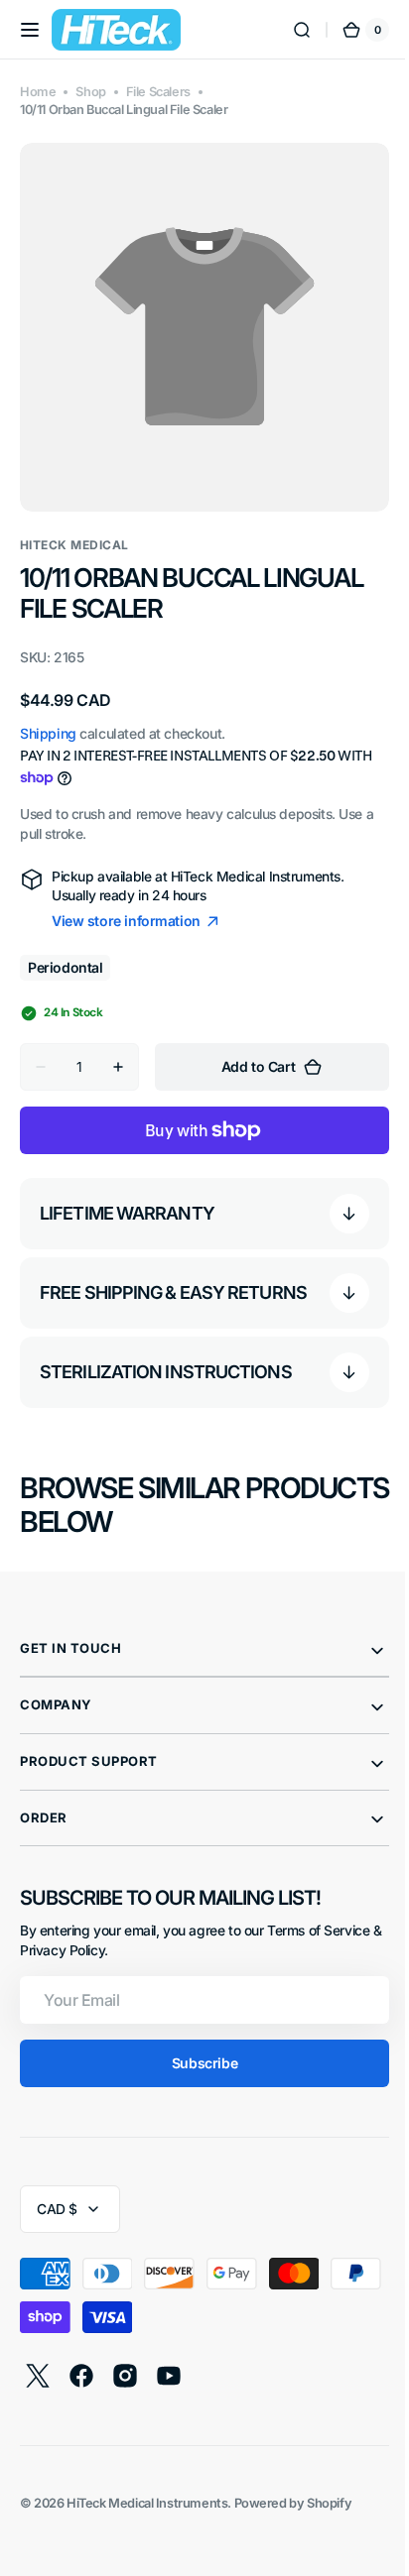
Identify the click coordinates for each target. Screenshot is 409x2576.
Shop (90, 92)
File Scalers (158, 92)
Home (38, 92)
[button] (30, 30)
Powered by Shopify (293, 2488)
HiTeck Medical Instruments (147, 2488)
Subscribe (197, 2048)
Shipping (48, 718)
